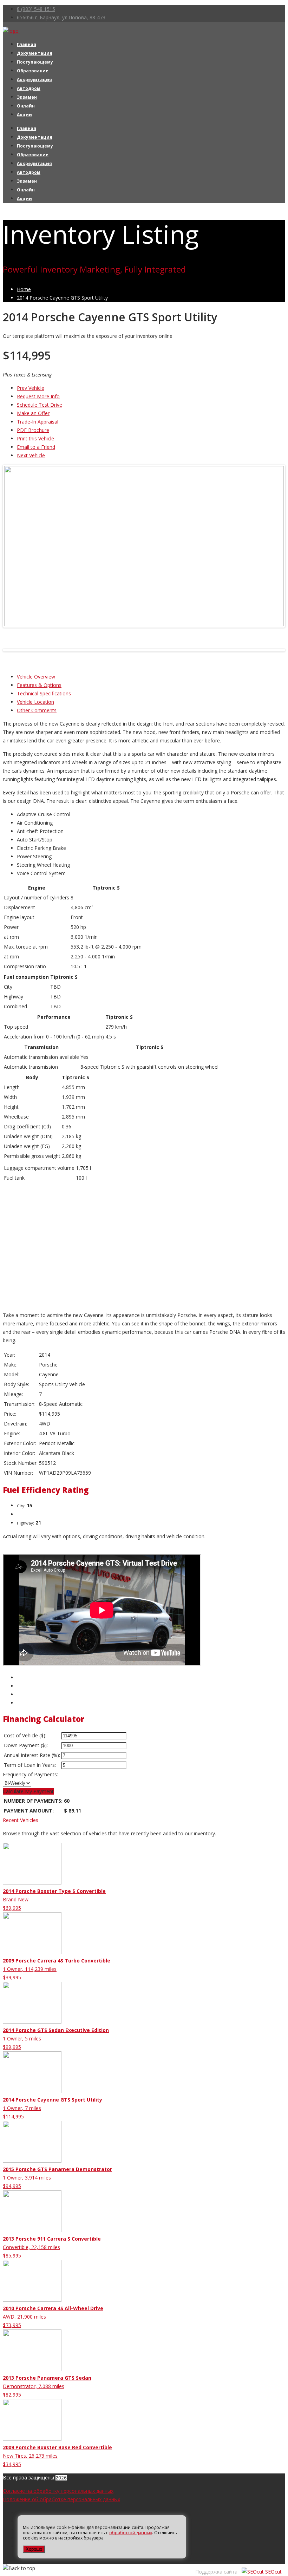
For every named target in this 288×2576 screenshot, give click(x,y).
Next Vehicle (31, 455)
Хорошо (34, 2549)
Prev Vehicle (31, 388)
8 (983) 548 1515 (36, 9)
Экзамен (27, 97)
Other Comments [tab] (37, 710)
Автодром (29, 88)
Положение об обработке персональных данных (61, 2499)
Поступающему (35, 62)
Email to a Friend (36, 447)
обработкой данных (131, 2533)
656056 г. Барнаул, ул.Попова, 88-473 (61, 17)
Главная (27, 44)
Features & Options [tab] (39, 685)
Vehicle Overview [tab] (36, 677)
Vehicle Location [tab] (35, 702)
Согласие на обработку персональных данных (58, 2491)
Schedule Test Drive (40, 405)
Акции (24, 115)
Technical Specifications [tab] (44, 693)
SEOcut (273, 2572)
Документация (35, 53)
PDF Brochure (33, 430)
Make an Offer (33, 413)
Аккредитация (34, 80)
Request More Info (38, 396)
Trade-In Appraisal (38, 422)
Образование (33, 71)
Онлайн (26, 106)
